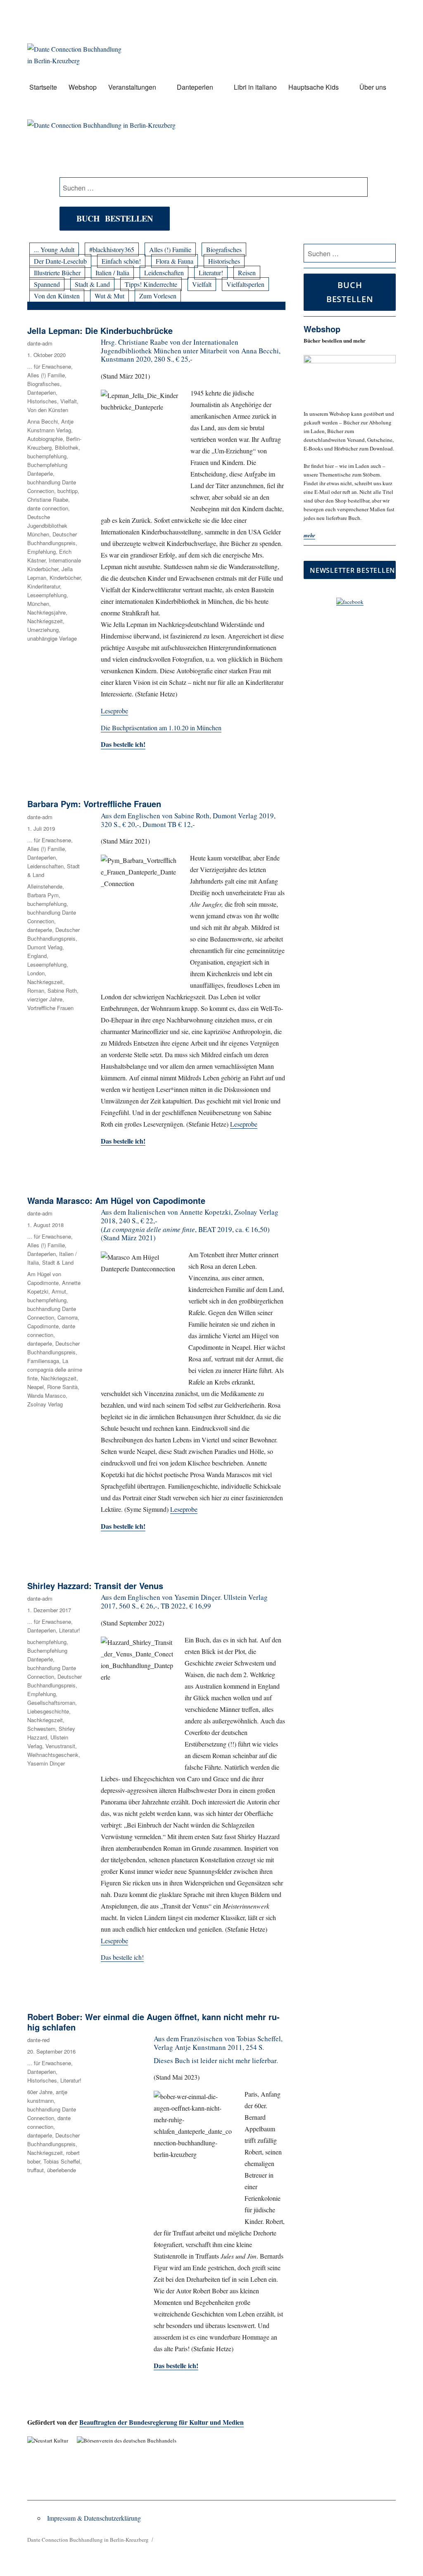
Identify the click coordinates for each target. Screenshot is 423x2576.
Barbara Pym (43, 895)
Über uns (373, 87)
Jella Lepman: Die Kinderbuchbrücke (100, 330)
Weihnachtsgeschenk (53, 1755)
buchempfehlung (47, 456)
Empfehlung (42, 552)
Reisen (247, 273)
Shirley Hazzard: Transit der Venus (95, 1586)
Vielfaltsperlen (245, 284)
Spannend (47, 284)
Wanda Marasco (46, 1395)
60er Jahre (40, 2092)
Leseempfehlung (47, 595)
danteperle (40, 930)
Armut (59, 1291)
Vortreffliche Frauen (50, 1008)
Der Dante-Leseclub (60, 261)
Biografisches (224, 249)
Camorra (68, 1317)
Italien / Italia (112, 273)
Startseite (43, 87)
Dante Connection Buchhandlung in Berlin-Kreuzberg (88, 2540)
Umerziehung (43, 630)
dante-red (38, 2040)
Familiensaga (43, 1361)
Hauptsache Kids (314, 87)
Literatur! (211, 273)
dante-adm (40, 343)
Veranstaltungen (132, 87)
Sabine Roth (62, 990)
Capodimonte (43, 1326)
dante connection (48, 508)
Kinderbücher (65, 578)
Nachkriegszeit (45, 621)
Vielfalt (202, 284)
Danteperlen (195, 87)
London (36, 973)
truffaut (36, 2170)
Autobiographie (45, 439)
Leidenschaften (164, 273)
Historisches (224, 261)
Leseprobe (114, 711)
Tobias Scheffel (62, 2161)
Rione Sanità (62, 1387)
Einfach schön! (121, 261)
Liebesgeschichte (48, 1711)
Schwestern (41, 1729)
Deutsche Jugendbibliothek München (47, 525)
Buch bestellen (115, 218)
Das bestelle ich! (123, 744)
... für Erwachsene (49, 366)
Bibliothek (67, 447)
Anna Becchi (43, 421)
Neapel (36, 1387)
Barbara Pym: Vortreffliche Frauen (94, 804)
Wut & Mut (109, 296)
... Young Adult (54, 249)
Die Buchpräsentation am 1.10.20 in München (161, 728)
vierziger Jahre (45, 999)
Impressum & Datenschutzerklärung (94, 2518)
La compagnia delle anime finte (55, 1369)
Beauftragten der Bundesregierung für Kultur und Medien (162, 2422)
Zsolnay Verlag (45, 1404)
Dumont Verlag (45, 947)
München (38, 604)
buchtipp (68, 491)
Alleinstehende (45, 886)
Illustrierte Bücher (57, 273)
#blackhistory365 (112, 249)
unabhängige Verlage (52, 638)
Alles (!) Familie (170, 249)
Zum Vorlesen (158, 296)
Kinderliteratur (44, 586)
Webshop (83, 87)
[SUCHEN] (388, 253)
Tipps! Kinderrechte (151, 284)
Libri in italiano (255, 87)
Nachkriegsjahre (46, 612)
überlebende (62, 2170)
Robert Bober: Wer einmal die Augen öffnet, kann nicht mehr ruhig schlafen (153, 2022)
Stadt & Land (92, 284)
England (37, 956)
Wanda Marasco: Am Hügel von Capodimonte (116, 1200)
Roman (36, 990)
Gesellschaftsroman (51, 1703)
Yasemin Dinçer (46, 1763)
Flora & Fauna (175, 261)
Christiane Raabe (48, 499)
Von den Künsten (57, 296)
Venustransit (60, 1746)
